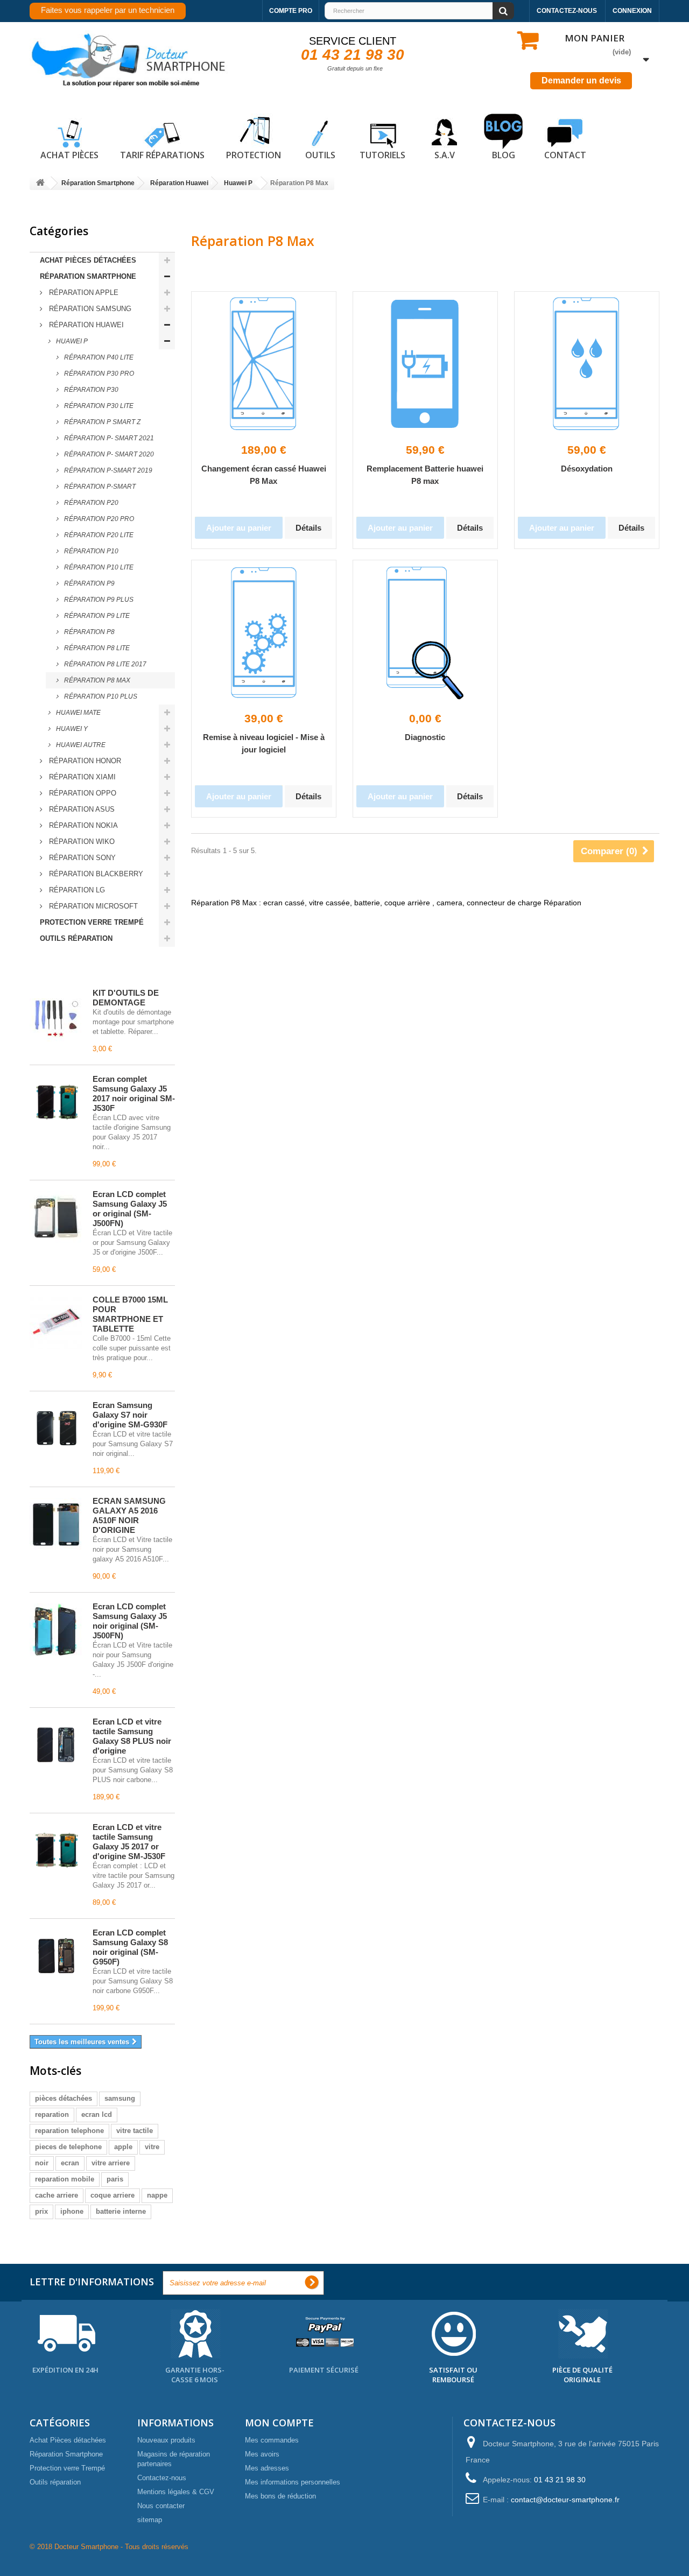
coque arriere (113, 2195)
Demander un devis (581, 80)
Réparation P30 (90, 390)
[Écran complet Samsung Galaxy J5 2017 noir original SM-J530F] (56, 1102)
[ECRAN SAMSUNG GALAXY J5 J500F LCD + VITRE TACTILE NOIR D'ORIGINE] (56, 1630)
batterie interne (121, 2211)
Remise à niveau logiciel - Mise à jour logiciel (264, 743)
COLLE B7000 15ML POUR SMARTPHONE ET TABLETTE (130, 1314)
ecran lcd (97, 2114)
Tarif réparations (162, 155)
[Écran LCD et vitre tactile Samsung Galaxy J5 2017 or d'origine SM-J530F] (56, 1850)
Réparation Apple (83, 293)
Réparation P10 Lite (98, 567)
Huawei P (71, 341)
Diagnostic (425, 737)
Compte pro (291, 11)
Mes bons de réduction (280, 2496)
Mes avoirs (262, 2454)
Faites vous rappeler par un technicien (108, 10)
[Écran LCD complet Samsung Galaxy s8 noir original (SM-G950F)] (56, 1956)
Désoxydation (587, 469)
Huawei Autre (80, 745)
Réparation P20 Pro (98, 519)
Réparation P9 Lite (96, 616)
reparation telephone (69, 2131)
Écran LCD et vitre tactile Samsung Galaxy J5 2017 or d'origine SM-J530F (129, 1842)
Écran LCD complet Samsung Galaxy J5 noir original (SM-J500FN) (130, 1621)
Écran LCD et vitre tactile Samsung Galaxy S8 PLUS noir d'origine (132, 1736)
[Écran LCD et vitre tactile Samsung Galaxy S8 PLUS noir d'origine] (56, 1745)
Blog (504, 155)
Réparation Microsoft (92, 906)
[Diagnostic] (425, 632)
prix (41, 2211)
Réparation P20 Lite (98, 535)
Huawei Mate (78, 713)
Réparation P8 (89, 632)
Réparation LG (76, 890)
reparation (52, 2114)
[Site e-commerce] (40, 183)
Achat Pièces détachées (88, 260)
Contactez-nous (567, 11)
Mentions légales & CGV (176, 2492)
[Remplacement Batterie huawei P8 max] (425, 364)
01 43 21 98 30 (353, 55)
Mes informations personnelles (293, 2482)
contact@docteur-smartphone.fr (565, 2500)
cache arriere (57, 2195)
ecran (70, 2163)
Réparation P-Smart (99, 487)
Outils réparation (76, 938)
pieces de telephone (68, 2147)
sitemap (150, 2520)
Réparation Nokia (82, 825)
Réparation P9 (89, 583)
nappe (157, 2195)
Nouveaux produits (166, 2440)
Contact (565, 155)
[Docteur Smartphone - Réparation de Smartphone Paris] (129, 61)
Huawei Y (71, 729)
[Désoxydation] (587, 364)
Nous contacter (161, 2506)
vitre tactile (135, 2131)
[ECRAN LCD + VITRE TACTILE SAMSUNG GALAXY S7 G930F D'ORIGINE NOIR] (56, 1428)
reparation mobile (65, 2179)
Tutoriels (382, 155)
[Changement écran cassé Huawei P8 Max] (264, 364)
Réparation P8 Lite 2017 (104, 664)
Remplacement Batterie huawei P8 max (425, 475)
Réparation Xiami (81, 777)
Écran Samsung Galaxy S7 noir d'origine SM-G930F (130, 1415)
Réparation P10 (90, 551)
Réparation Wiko (81, 842)
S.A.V (445, 155)
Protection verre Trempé (92, 922)
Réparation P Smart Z (101, 422)
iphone (72, 2211)
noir (42, 2163)
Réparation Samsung (89, 309)
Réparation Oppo (82, 793)
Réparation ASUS (81, 809)
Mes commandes (272, 2440)
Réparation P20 (90, 503)
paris (115, 2179)
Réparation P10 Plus (100, 696)
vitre (152, 2147)
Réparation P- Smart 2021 (108, 438)
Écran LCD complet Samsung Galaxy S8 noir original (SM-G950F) (130, 1947)
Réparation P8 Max (96, 680)
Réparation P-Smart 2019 (107, 470)
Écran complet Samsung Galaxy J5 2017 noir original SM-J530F (134, 1093)
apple (123, 2147)
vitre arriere (111, 2163)
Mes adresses (267, 2468)
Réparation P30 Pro (98, 374)
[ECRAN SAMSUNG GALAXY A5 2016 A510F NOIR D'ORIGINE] (56, 1524)
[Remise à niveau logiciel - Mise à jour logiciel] (264, 632)
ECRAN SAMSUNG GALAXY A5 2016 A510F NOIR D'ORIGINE (129, 1515)
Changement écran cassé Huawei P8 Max (264, 475)
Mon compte (279, 2423)
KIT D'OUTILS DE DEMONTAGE (126, 998)
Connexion (632, 11)
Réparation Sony (81, 858)
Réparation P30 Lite (98, 406)
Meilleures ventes (78, 969)
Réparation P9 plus (98, 600)
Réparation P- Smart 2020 (108, 454)
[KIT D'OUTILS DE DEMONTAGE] (56, 1016)
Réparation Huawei (85, 325)
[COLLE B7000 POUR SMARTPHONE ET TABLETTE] (56, 1323)
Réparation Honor (84, 761)
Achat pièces (69, 155)
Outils (320, 155)
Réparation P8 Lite (96, 648)
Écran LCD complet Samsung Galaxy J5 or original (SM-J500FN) (130, 1209)
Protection (254, 155)
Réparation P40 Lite (98, 357)
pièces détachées (64, 2098)
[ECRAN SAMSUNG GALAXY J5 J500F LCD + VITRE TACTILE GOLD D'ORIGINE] (56, 1217)
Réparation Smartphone (88, 276)
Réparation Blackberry (95, 874)
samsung (120, 2098)
